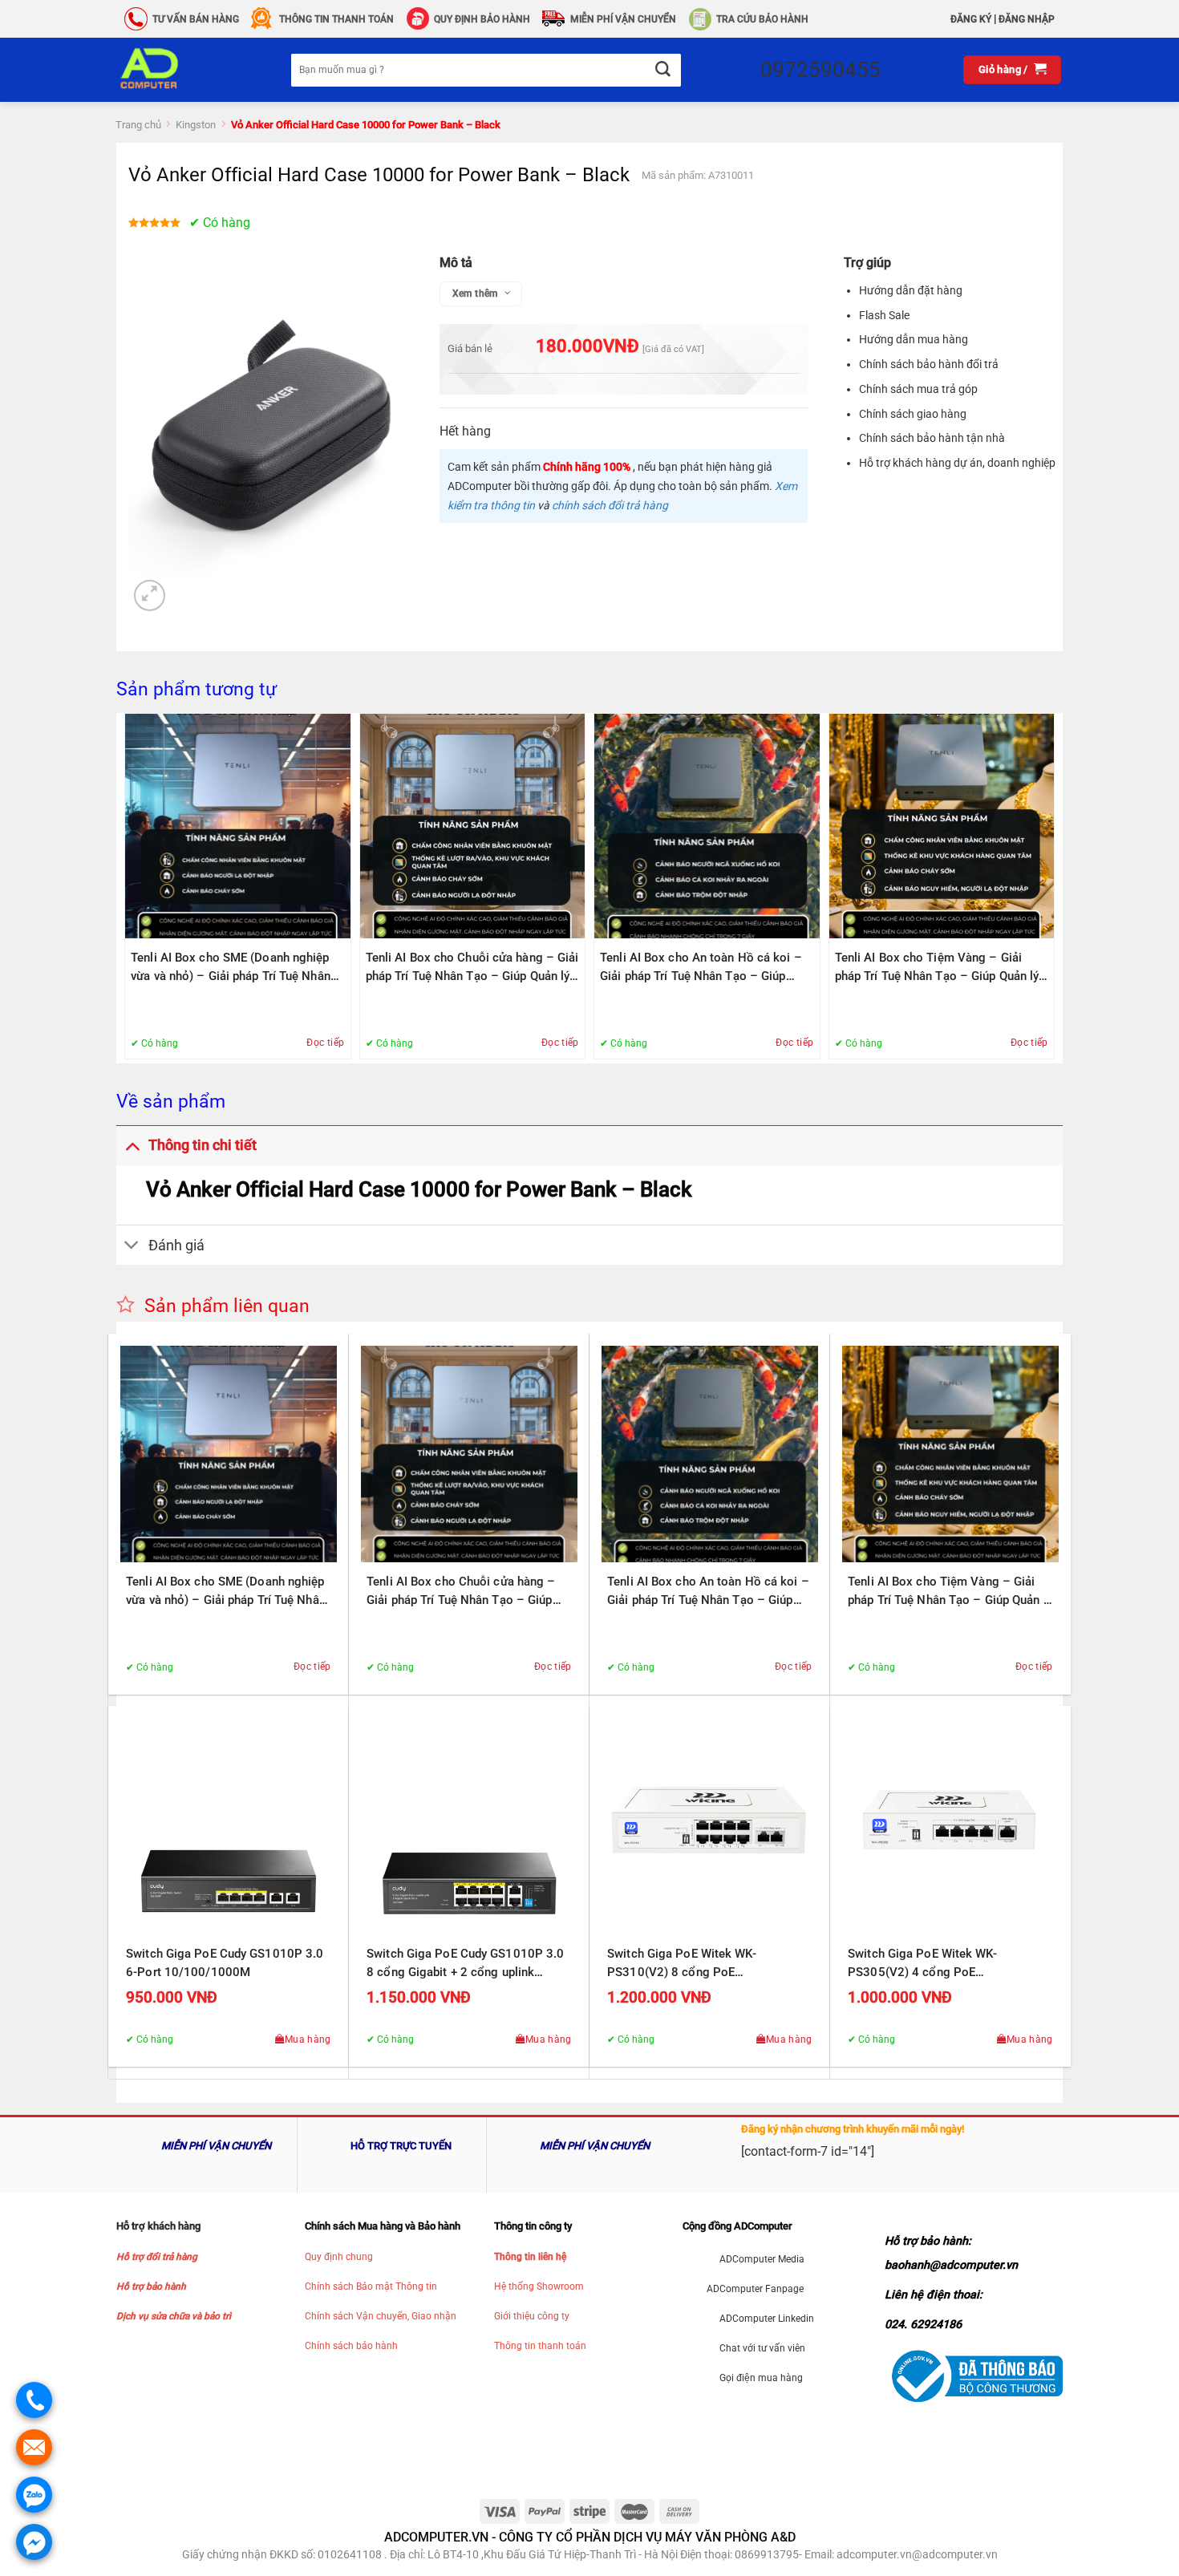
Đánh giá (176, 1245)
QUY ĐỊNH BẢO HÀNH (482, 19)
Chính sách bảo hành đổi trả (929, 364)
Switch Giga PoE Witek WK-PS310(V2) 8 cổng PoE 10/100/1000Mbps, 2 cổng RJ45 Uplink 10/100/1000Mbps (698, 1964)
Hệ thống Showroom (539, 2286)
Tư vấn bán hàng (196, 19)
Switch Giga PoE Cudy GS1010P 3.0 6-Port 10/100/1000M (225, 1963)
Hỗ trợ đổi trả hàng (157, 2257)
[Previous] (129, 887)
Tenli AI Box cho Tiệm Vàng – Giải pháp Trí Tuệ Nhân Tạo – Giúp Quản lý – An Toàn (937, 968)
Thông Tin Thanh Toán (336, 19)
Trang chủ (138, 125)
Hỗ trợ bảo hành (151, 2286)
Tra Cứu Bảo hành (762, 19)
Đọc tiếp (325, 1043)
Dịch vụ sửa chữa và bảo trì (174, 2316)
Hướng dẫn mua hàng (914, 339)
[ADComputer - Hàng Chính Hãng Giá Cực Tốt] (175, 70)
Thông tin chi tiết (203, 1145)
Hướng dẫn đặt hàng (911, 290)
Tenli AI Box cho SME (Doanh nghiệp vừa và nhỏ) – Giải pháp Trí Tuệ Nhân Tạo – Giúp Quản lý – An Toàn (231, 968)
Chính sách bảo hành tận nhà (932, 438)
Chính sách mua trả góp (918, 389)
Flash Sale (884, 315)
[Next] (1050, 887)
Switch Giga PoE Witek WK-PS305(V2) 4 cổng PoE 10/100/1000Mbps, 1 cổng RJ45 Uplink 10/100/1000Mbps (938, 1964)
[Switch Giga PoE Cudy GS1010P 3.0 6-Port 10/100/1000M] (229, 1826)
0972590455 (820, 70)
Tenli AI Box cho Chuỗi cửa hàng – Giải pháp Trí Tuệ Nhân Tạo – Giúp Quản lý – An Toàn (472, 968)
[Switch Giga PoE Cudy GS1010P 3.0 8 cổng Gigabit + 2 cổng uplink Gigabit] (469, 1826)
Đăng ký (971, 19)
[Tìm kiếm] (662, 70)
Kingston (196, 125)
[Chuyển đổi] (132, 1145)
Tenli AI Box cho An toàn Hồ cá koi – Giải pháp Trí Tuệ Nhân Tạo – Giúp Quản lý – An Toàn (701, 968)
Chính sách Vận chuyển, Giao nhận (381, 2316)
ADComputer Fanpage (755, 2289)
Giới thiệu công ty (532, 2316)
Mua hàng (308, 2039)
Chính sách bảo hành (351, 2346)
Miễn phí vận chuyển (623, 19)
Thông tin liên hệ (530, 2257)
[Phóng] (150, 595)
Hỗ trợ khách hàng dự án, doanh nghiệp (957, 463)
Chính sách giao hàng (913, 414)
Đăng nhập (1027, 19)
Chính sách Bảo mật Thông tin (371, 2286)
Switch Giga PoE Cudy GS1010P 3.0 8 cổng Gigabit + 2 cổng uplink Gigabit (465, 1964)
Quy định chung (339, 2257)
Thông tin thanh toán (540, 2346)
